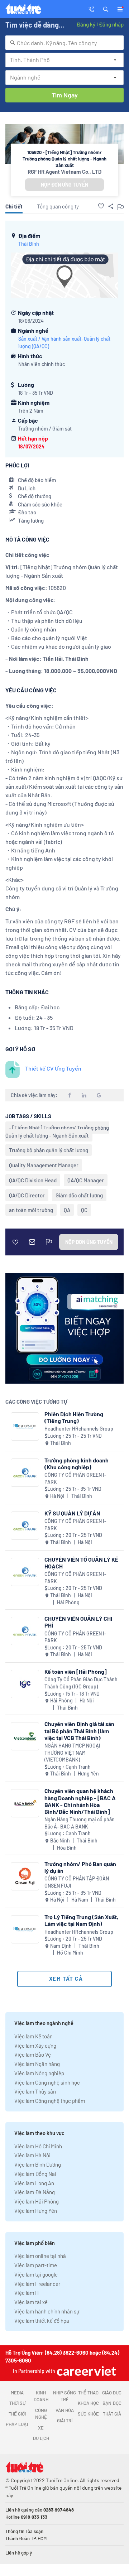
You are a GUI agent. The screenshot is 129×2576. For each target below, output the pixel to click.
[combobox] (64, 43)
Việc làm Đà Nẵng (35, 2192)
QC (84, 1210)
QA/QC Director (27, 1195)
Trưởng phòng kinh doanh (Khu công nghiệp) (77, 1464)
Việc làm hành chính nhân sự (47, 2311)
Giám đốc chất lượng (79, 1195)
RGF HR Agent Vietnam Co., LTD (64, 172)
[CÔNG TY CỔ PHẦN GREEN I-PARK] (25, 1473)
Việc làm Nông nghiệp (39, 2073)
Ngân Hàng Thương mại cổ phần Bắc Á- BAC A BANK (80, 1823)
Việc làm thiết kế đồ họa (42, 2321)
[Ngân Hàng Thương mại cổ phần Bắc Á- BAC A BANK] (25, 1803)
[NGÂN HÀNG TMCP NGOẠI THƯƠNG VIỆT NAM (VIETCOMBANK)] (25, 1736)
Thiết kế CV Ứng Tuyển (53, 1068)
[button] (106, 9)
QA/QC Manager (86, 1180)
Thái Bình (29, 244)
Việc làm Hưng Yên (36, 2211)
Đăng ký (86, 24)
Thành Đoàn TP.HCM (26, 2538)
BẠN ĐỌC (112, 2403)
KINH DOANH (41, 2396)
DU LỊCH (41, 2438)
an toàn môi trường (31, 1210)
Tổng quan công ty (58, 206)
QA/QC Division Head (33, 1180)
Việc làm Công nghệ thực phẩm (50, 2101)
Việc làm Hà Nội (32, 2155)
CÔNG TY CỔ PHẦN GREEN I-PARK (75, 1478)
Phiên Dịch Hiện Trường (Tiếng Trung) (74, 1417)
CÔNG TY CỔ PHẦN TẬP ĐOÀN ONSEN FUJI (77, 1882)
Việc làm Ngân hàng (37, 2064)
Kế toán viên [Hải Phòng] (76, 1671)
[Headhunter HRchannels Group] (25, 1426)
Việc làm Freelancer (37, 2284)
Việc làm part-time (36, 2265)
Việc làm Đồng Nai (35, 2174)
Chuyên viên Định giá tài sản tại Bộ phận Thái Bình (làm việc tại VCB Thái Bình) (79, 1731)
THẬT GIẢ (112, 2414)
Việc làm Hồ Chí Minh (38, 2146)
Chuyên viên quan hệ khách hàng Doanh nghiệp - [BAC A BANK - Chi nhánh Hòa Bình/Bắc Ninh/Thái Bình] (80, 1801)
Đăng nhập (111, 24)
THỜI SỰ (17, 2403)
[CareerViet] (86, 2371)
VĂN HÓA (65, 2410)
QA (67, 1210)
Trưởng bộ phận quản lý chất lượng (49, 1150)
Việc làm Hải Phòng (37, 2201)
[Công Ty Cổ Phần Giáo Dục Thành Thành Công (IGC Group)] (25, 1684)
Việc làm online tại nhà (40, 2256)
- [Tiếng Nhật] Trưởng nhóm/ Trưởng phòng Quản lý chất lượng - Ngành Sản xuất (57, 1131)
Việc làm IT (27, 2293)
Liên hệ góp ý (19, 2553)
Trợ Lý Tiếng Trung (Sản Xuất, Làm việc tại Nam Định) (81, 1920)
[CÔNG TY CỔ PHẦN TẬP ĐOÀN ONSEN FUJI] (25, 1876)
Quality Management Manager (44, 1165)
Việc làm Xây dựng (35, 2046)
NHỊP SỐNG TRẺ (64, 2396)
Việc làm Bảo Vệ (33, 2054)
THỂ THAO (88, 2393)
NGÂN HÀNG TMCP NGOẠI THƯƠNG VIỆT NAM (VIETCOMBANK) (72, 1753)
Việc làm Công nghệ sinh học (47, 2082)
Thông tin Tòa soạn (24, 2531)
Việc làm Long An (34, 2183)
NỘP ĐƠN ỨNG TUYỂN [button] (64, 185)
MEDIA (17, 2393)
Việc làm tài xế (31, 2302)
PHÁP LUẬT (17, 2424)
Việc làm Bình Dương (38, 2164)
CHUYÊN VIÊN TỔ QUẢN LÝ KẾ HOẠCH (81, 1563)
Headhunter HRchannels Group (79, 1429)
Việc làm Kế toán (34, 2036)
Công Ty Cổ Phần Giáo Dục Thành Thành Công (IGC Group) (81, 1683)
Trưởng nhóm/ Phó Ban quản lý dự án (80, 1867)
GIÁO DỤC (112, 2393)
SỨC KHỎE (88, 2414)
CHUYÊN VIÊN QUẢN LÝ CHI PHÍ (78, 1622)
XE (41, 2428)
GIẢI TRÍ (65, 2421)
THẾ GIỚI (17, 2414)
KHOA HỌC (88, 2403)
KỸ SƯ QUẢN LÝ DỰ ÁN (72, 1513)
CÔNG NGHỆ (41, 2414)
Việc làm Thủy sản (35, 2091)
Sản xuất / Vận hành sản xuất (50, 339)
